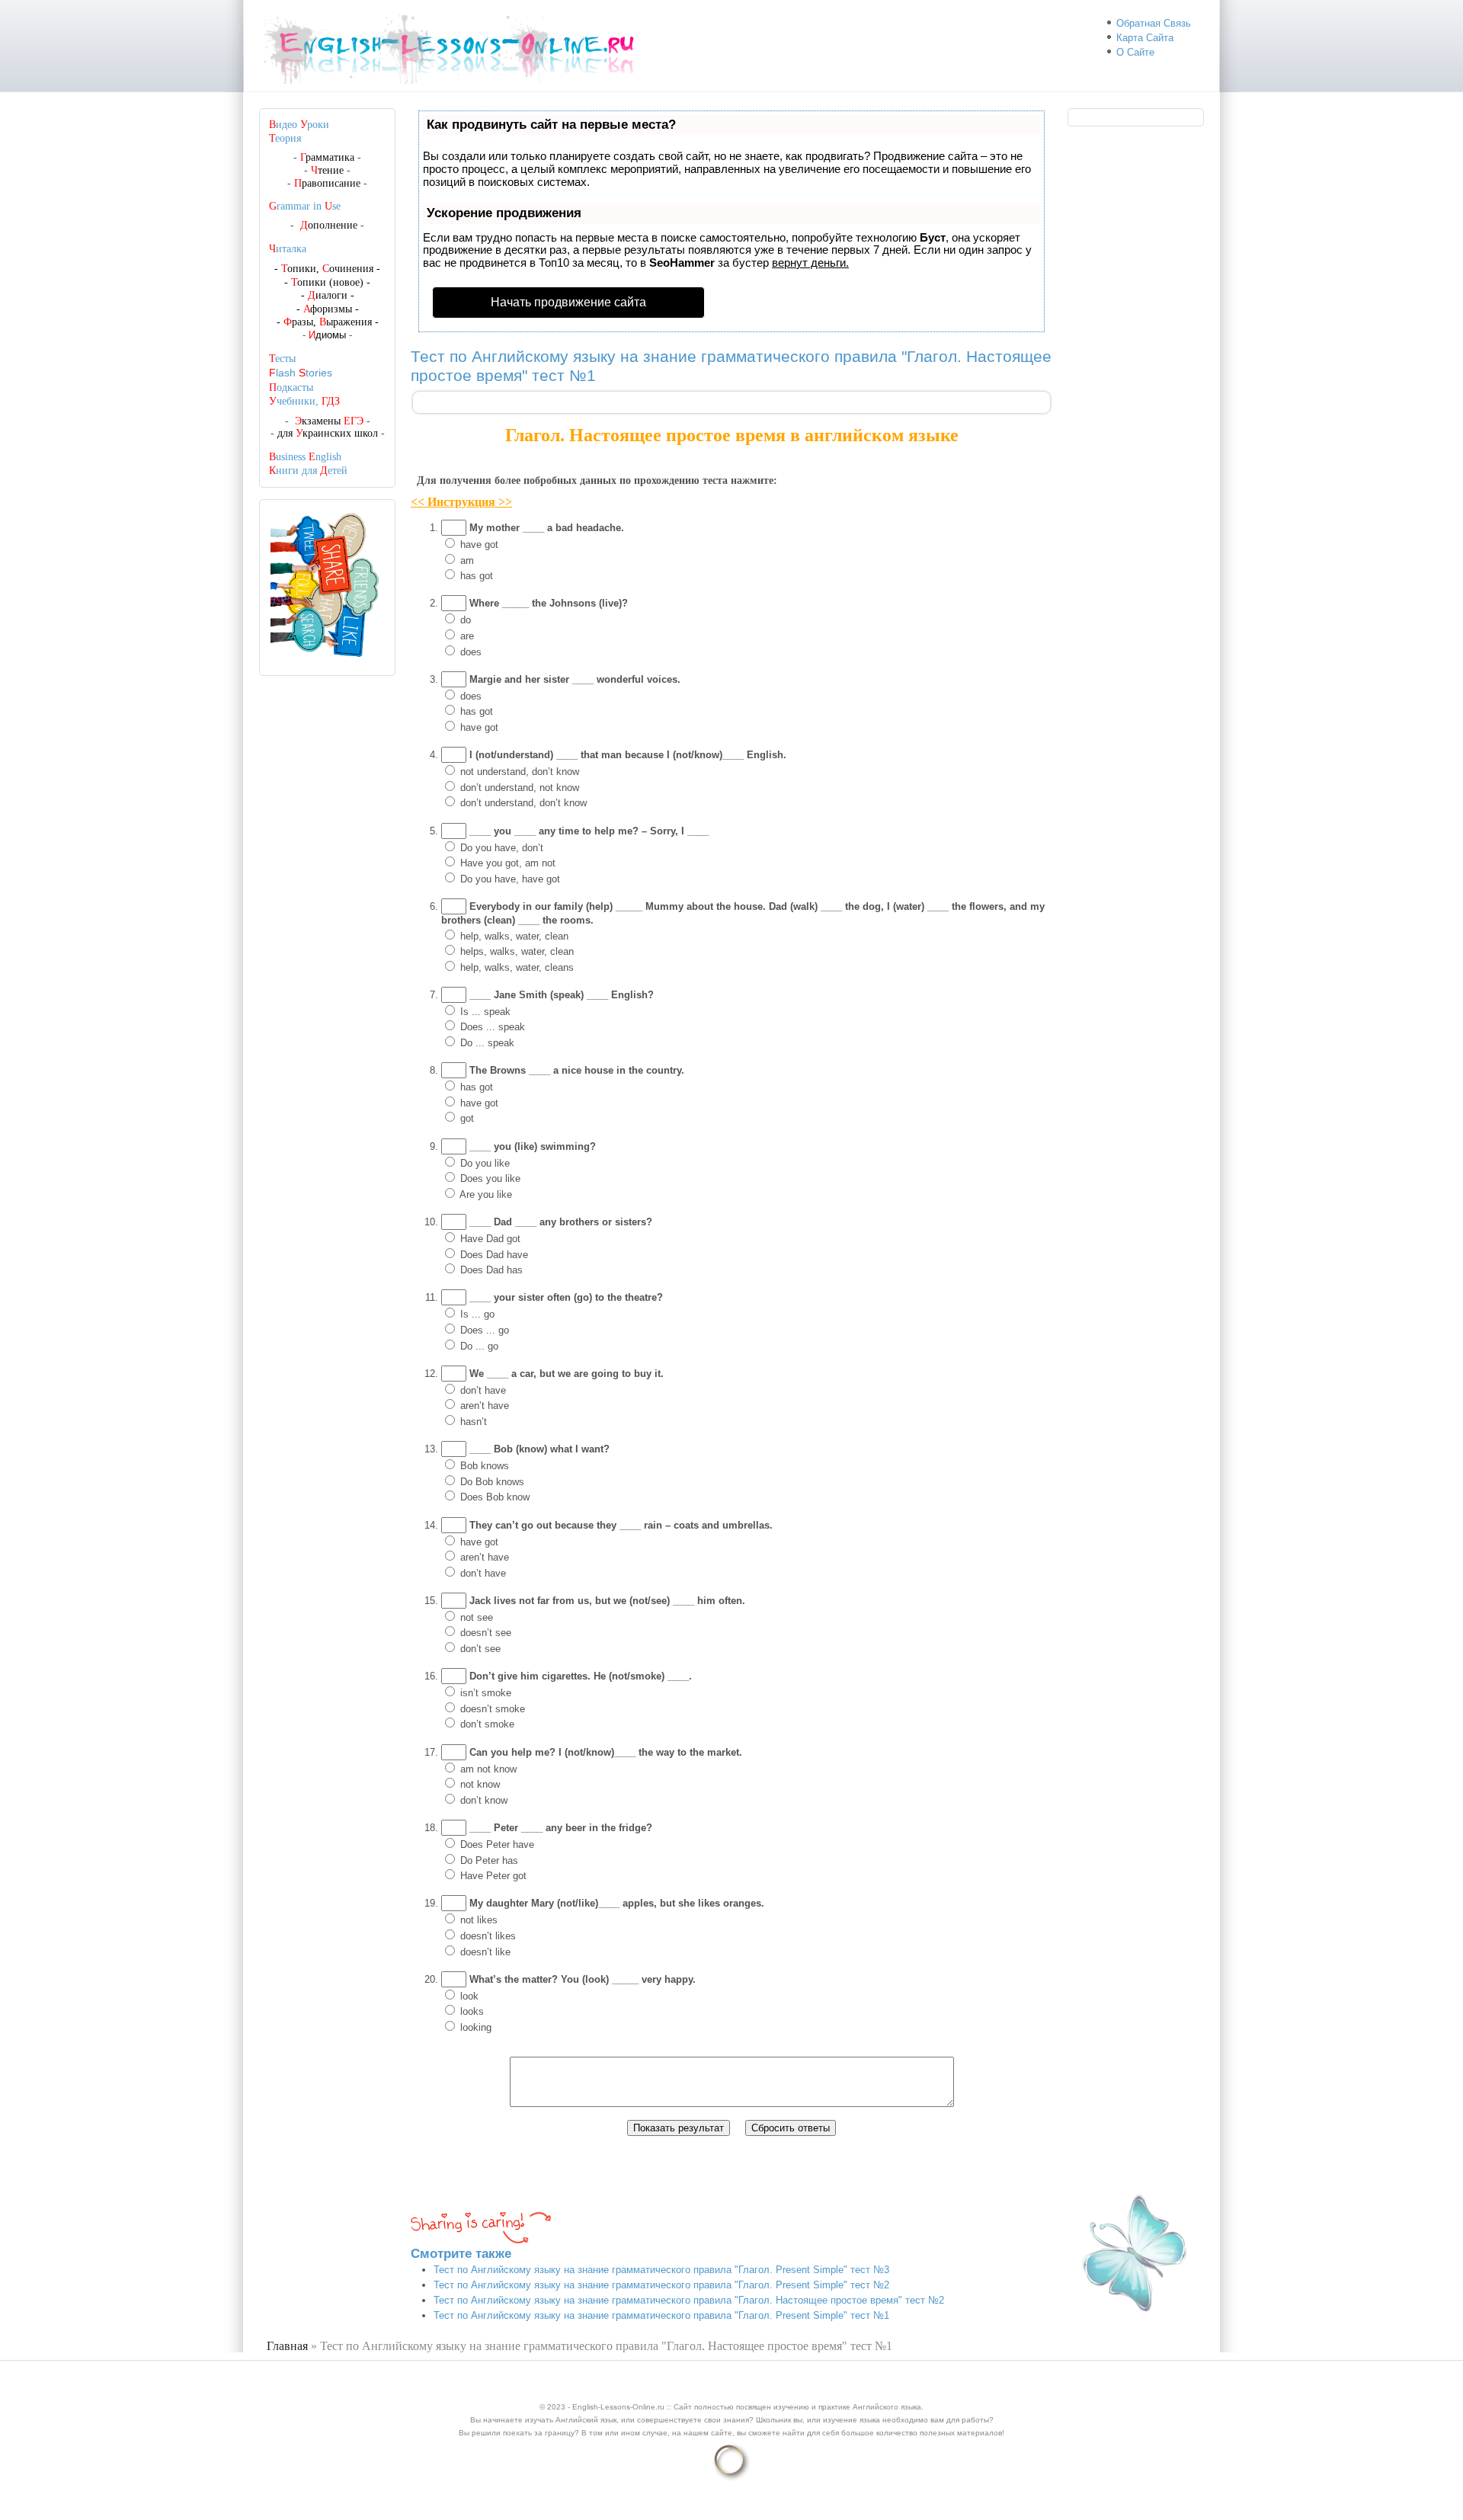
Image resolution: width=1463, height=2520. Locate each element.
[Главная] (455, 84)
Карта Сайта (1145, 38)
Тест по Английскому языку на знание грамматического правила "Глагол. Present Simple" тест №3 (661, 2270)
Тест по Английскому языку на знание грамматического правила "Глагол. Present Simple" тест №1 (661, 2315)
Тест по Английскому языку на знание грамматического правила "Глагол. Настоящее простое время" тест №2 (689, 2300)
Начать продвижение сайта (568, 302)
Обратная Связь (1154, 23)
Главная (287, 2346)
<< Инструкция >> (461, 502)
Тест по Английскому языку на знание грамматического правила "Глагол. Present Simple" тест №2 (661, 2285)
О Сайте (1135, 52)
